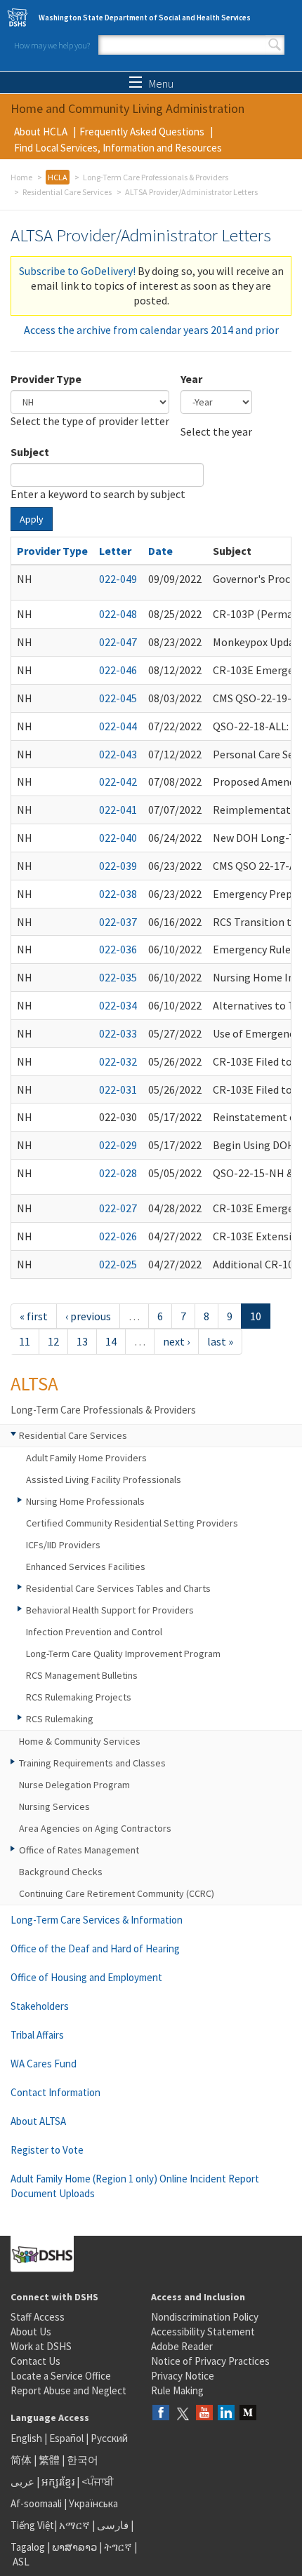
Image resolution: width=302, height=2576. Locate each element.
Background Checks (61, 1872)
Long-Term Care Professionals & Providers (156, 177)
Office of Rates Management (79, 1850)
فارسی (112, 2525)
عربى (22, 2482)
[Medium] (248, 2414)
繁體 (50, 2460)
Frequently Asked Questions (142, 132)
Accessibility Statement (203, 2332)
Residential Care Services (67, 192)
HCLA (58, 177)
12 (53, 1341)
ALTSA (34, 1383)
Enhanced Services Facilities (86, 1567)
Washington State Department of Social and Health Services (145, 18)
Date (160, 551)
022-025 (118, 1264)
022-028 (118, 1173)
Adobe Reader (182, 2346)
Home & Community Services (80, 1741)
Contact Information (55, 2092)
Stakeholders (40, 2006)
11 (25, 1341)
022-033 (118, 1033)
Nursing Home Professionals (85, 1501)
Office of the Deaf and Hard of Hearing (95, 1948)
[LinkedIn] (226, 2414)
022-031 (118, 1089)
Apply (32, 519)
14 (111, 1341)
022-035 (118, 977)
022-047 (118, 642)
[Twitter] (183, 2414)
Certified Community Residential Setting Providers (132, 1523)
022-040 (118, 838)
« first (34, 1316)
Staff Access (38, 2317)
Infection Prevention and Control (94, 1632)
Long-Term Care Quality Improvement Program (123, 1653)
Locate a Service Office (61, 2376)
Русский (109, 2438)
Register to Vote (47, 2150)
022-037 (118, 922)
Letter (115, 551)
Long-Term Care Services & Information (97, 1920)
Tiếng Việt (32, 2525)
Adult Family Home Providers (86, 1458)
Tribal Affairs (37, 2035)
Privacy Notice (183, 2376)
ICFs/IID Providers (63, 1545)
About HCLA (41, 132)
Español (66, 2438)
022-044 (118, 726)
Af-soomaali (36, 2503)
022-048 (118, 614)
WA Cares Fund (44, 2064)
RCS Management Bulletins (82, 1675)
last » (220, 1341)
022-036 (118, 949)
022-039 (118, 866)
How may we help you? (52, 45)
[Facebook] (161, 2414)
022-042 (118, 781)
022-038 (118, 894)
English (27, 2438)
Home (21, 177)
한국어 (83, 2460)
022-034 (118, 1005)
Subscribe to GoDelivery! (77, 271)
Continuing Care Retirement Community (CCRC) (117, 1893)
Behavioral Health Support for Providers (110, 1610)
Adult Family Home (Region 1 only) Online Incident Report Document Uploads (135, 2186)
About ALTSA (38, 2121)
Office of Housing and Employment (86, 1977)
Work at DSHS (41, 2346)
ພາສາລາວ (74, 2547)
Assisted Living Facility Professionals (104, 1480)
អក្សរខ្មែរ (58, 2482)
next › (176, 1341)
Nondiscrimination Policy (205, 2317)
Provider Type (46, 379)
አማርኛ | (77, 2525)
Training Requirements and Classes (92, 1763)
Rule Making (177, 2390)
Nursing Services (54, 1806)
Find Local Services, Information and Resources (118, 148)
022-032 (118, 1061)
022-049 (118, 579)
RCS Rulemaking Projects (79, 1697)
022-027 (118, 1208)
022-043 (118, 754)
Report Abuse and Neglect (68, 2390)
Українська (93, 2503)
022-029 (118, 1145)
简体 (21, 2460)
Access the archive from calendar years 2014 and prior (151, 330)
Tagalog (28, 2547)
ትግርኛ (118, 2547)
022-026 (118, 1236)
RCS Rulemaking (60, 1719)
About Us (31, 2332)
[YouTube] (204, 2414)
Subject (30, 452)
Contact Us (35, 2361)
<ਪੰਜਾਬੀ (98, 2482)
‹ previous (88, 1316)
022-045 (118, 698)
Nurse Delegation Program (74, 1785)
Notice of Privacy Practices (210, 2361)
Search (275, 45)
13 (82, 1341)
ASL (21, 2562)
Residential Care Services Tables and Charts (118, 1588)
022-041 (118, 810)
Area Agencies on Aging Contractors (95, 1828)
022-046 (118, 670)
